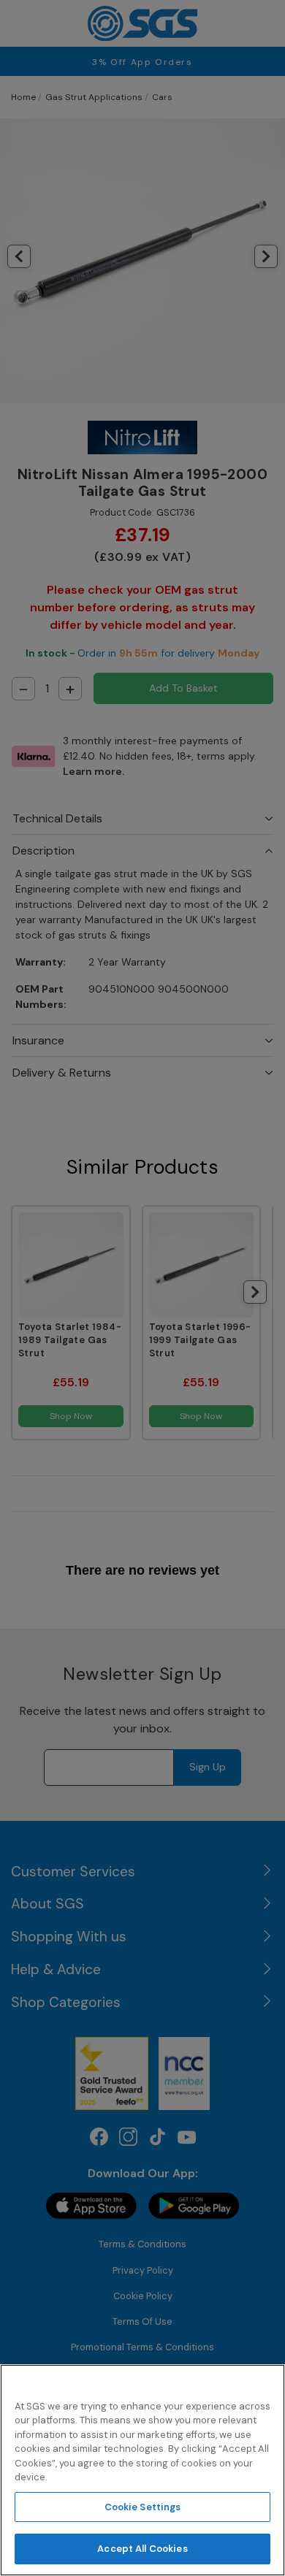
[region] (142, 2470)
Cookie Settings (143, 2507)
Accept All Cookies (142, 2549)
